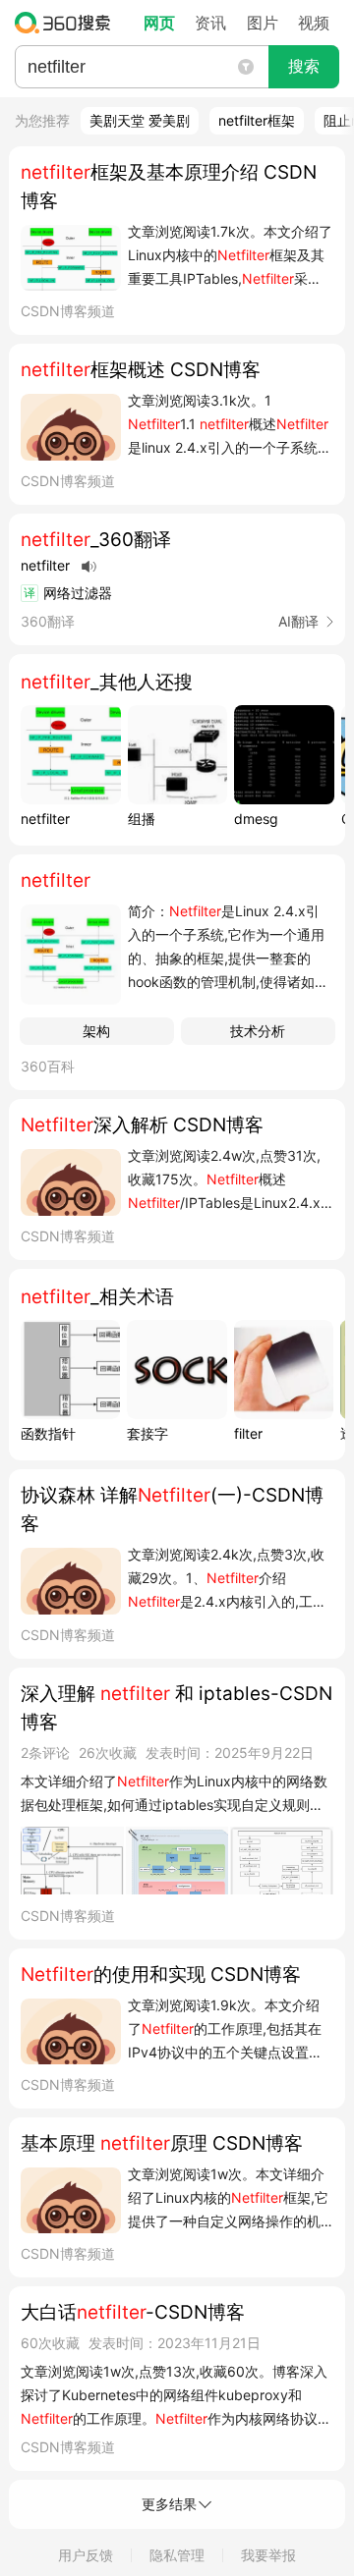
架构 (96, 1031)
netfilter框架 (257, 120)
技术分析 (258, 1031)
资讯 (210, 23)
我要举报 (268, 2555)
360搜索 (67, 23)
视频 (314, 23)
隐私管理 (177, 2555)
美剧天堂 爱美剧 (140, 120)
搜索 (304, 66)
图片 (263, 23)
